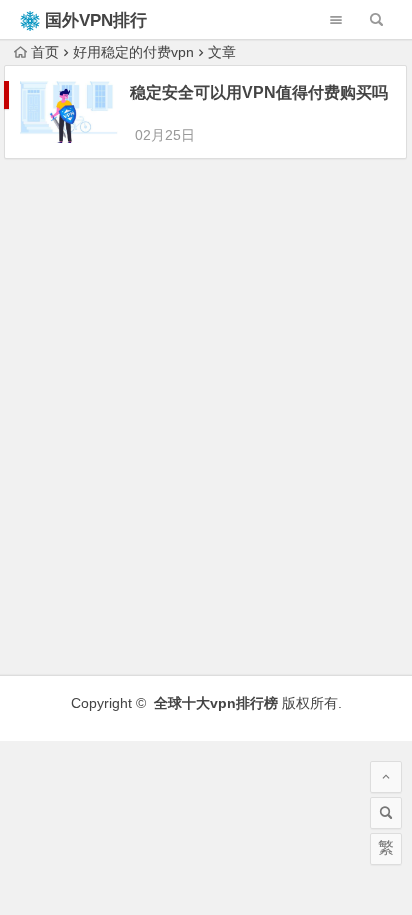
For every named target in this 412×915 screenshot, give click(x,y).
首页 (45, 52)
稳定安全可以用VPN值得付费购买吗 (259, 92)
